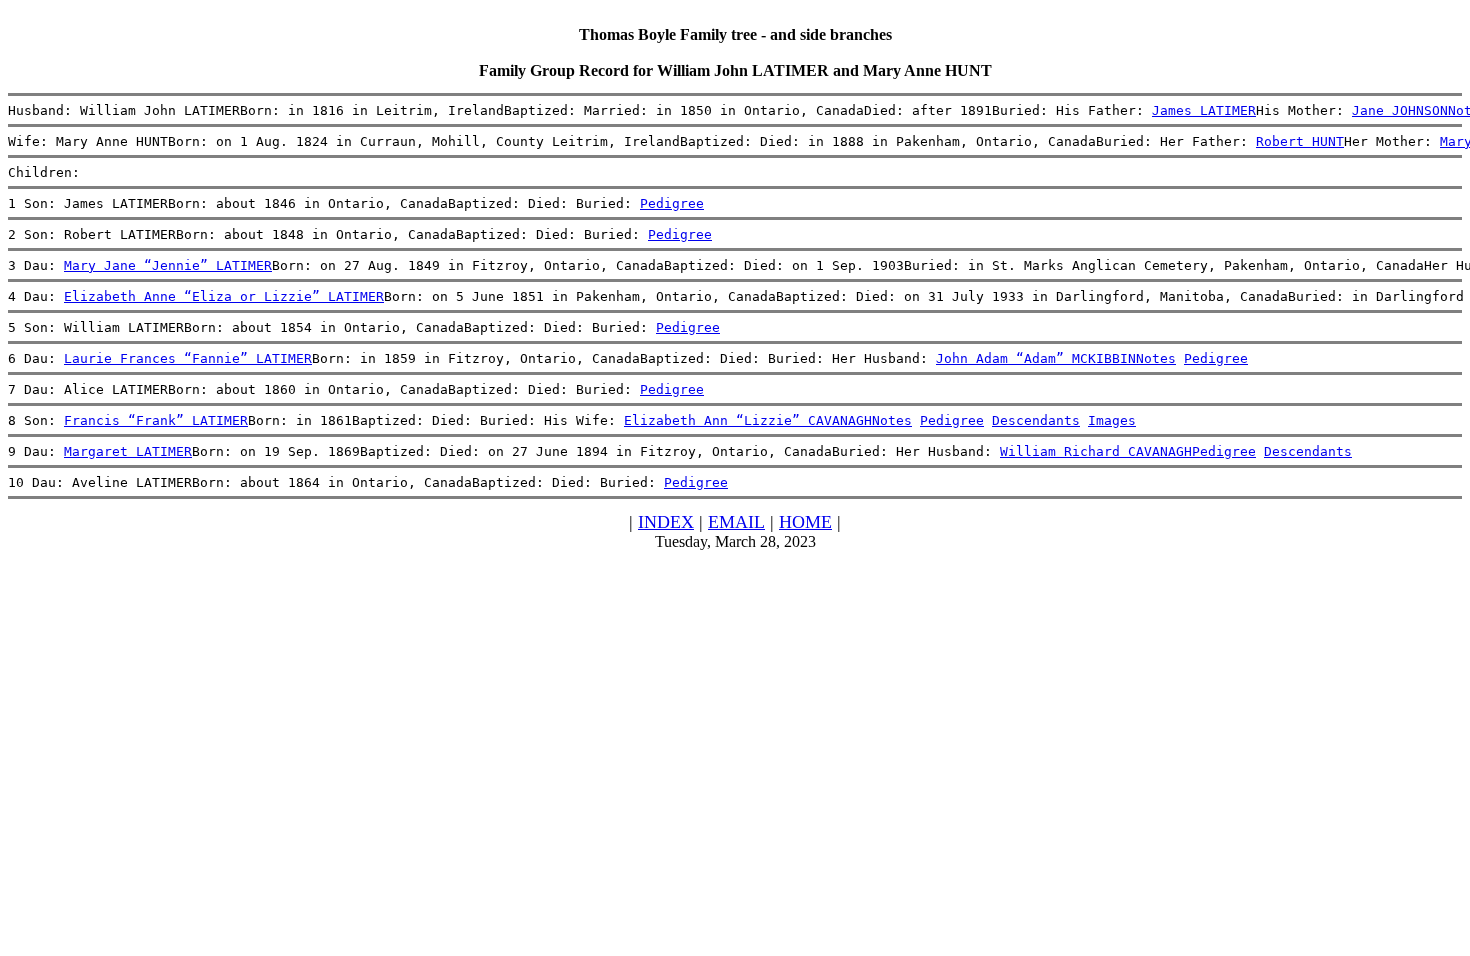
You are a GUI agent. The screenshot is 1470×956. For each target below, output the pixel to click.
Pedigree (672, 203)
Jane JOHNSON (1400, 110)
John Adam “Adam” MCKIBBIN (1036, 358)
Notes (1156, 358)
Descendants (1036, 420)
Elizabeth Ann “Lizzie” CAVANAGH (748, 420)
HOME (805, 522)
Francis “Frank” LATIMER (156, 420)
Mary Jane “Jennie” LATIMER (168, 265)
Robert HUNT (1300, 141)
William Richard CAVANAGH (1096, 451)
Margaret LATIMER (128, 451)
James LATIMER (1204, 110)
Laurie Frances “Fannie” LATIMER (188, 358)
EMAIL (736, 522)
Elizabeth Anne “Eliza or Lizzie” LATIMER (224, 296)
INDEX (666, 522)
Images (1112, 420)
